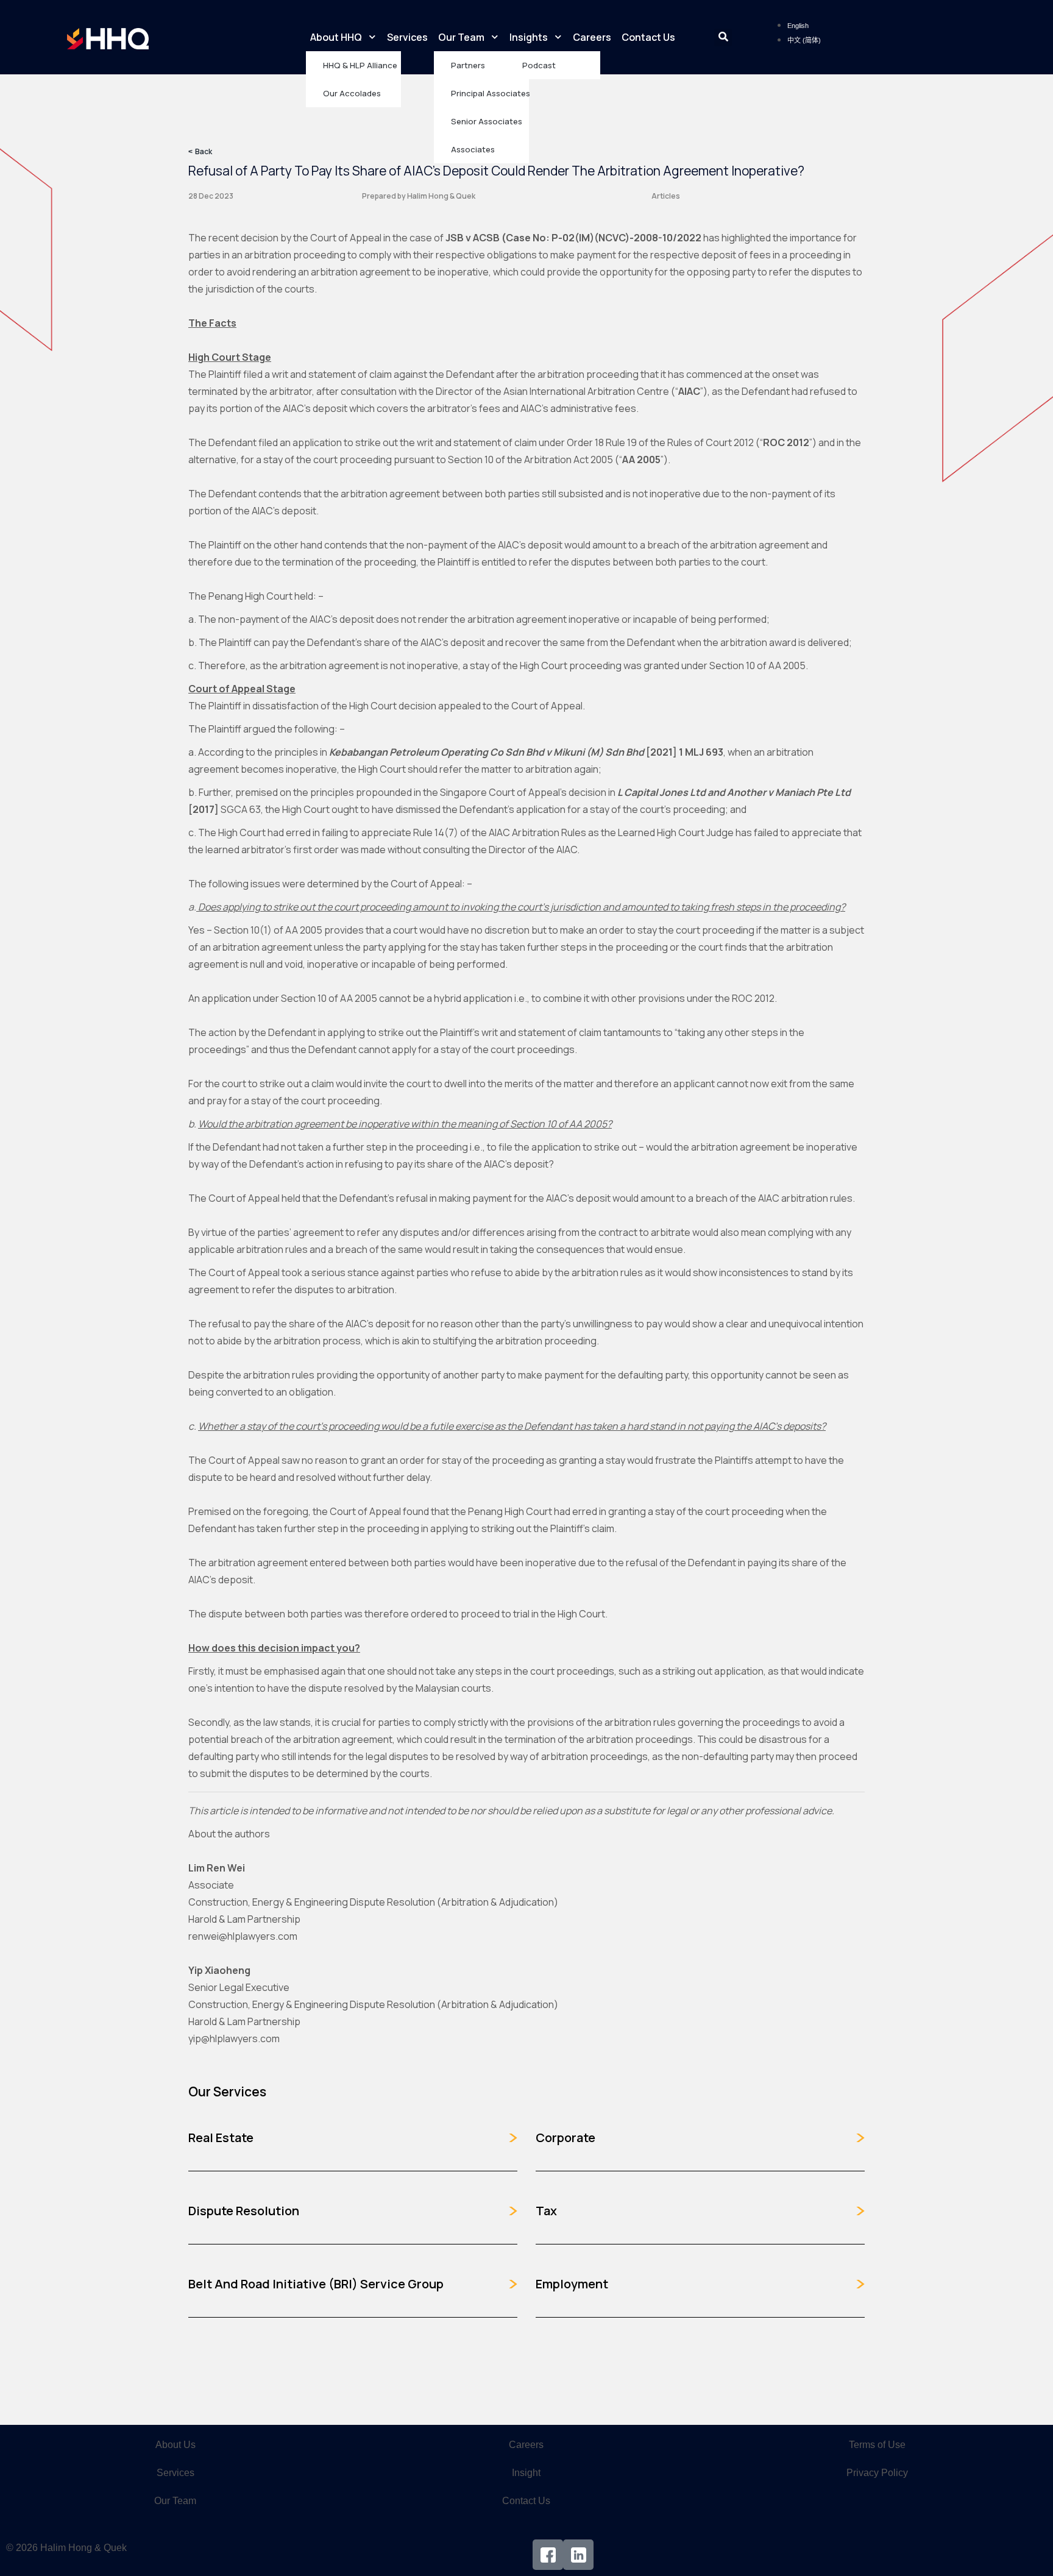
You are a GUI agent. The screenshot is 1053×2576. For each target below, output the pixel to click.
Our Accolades (352, 93)
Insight (526, 2473)
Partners (468, 65)
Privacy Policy (877, 2473)
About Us (175, 2445)
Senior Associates (487, 121)
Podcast (539, 65)
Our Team (461, 37)
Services (407, 37)
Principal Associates (490, 93)
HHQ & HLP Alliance (360, 65)
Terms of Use (877, 2445)
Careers (592, 37)
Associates (473, 149)
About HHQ (336, 37)
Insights (529, 37)
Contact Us (648, 37)
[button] (723, 37)
